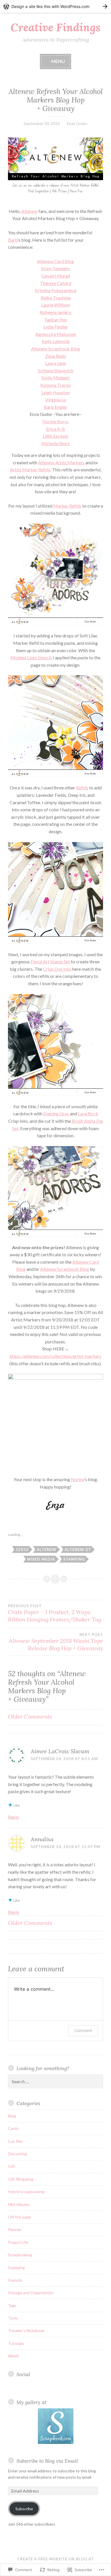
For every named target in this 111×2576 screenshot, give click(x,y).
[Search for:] (55, 2082)
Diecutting (18, 2154)
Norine (78, 1479)
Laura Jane (55, 363)
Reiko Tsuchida (56, 298)
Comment (83, 2030)
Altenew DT (78, 1549)
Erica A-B (55, 429)
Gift (12, 2166)
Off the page (19, 2217)
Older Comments (30, 1716)
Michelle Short (55, 443)
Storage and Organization (31, 2293)
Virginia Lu (56, 400)
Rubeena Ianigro (55, 312)
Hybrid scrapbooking (26, 2192)
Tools (13, 2318)
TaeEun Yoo (55, 320)
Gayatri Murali (56, 276)
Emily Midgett (56, 378)
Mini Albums (19, 2204)
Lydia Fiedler (56, 327)
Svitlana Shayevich (56, 371)
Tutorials (16, 2343)
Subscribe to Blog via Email (47, 2461)
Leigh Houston (55, 392)
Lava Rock (88, 1113)
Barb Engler (55, 407)
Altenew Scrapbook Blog (55, 349)
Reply (14, 1817)
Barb (13, 240)
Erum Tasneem (55, 268)
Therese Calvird (56, 283)
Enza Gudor (77, 123)
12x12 (22, 1549)
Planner (15, 2229)
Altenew (29, 211)
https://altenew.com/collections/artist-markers (55, 1356)
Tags (12, 2305)
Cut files (16, 2141)
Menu (58, 61)
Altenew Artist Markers (61, 462)
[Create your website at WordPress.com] (55, 6)
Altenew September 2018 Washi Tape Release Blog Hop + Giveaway (56, 1642)
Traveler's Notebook (26, 2330)
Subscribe (24, 2509)
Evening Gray (56, 1113)
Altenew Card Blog (55, 261)
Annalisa (42, 1839)
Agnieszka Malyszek (56, 334)
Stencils (15, 2280)
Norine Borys (55, 421)
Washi (13, 2356)
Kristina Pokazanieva (56, 290)
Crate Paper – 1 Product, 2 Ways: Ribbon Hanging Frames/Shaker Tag (55, 1613)
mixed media (41, 1559)
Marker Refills (67, 506)
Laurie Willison (56, 305)
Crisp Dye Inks (57, 969)
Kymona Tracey (56, 385)
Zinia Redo (56, 356)
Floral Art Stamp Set (50, 961)
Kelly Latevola (56, 341)
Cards (13, 2128)
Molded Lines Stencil (31, 657)
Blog (12, 2116)
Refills (82, 788)
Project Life (18, 2242)
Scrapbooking (20, 2255)
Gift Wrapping (21, 2179)
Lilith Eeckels (55, 436)
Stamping (74, 1559)
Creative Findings (55, 27)
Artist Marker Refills (30, 470)
